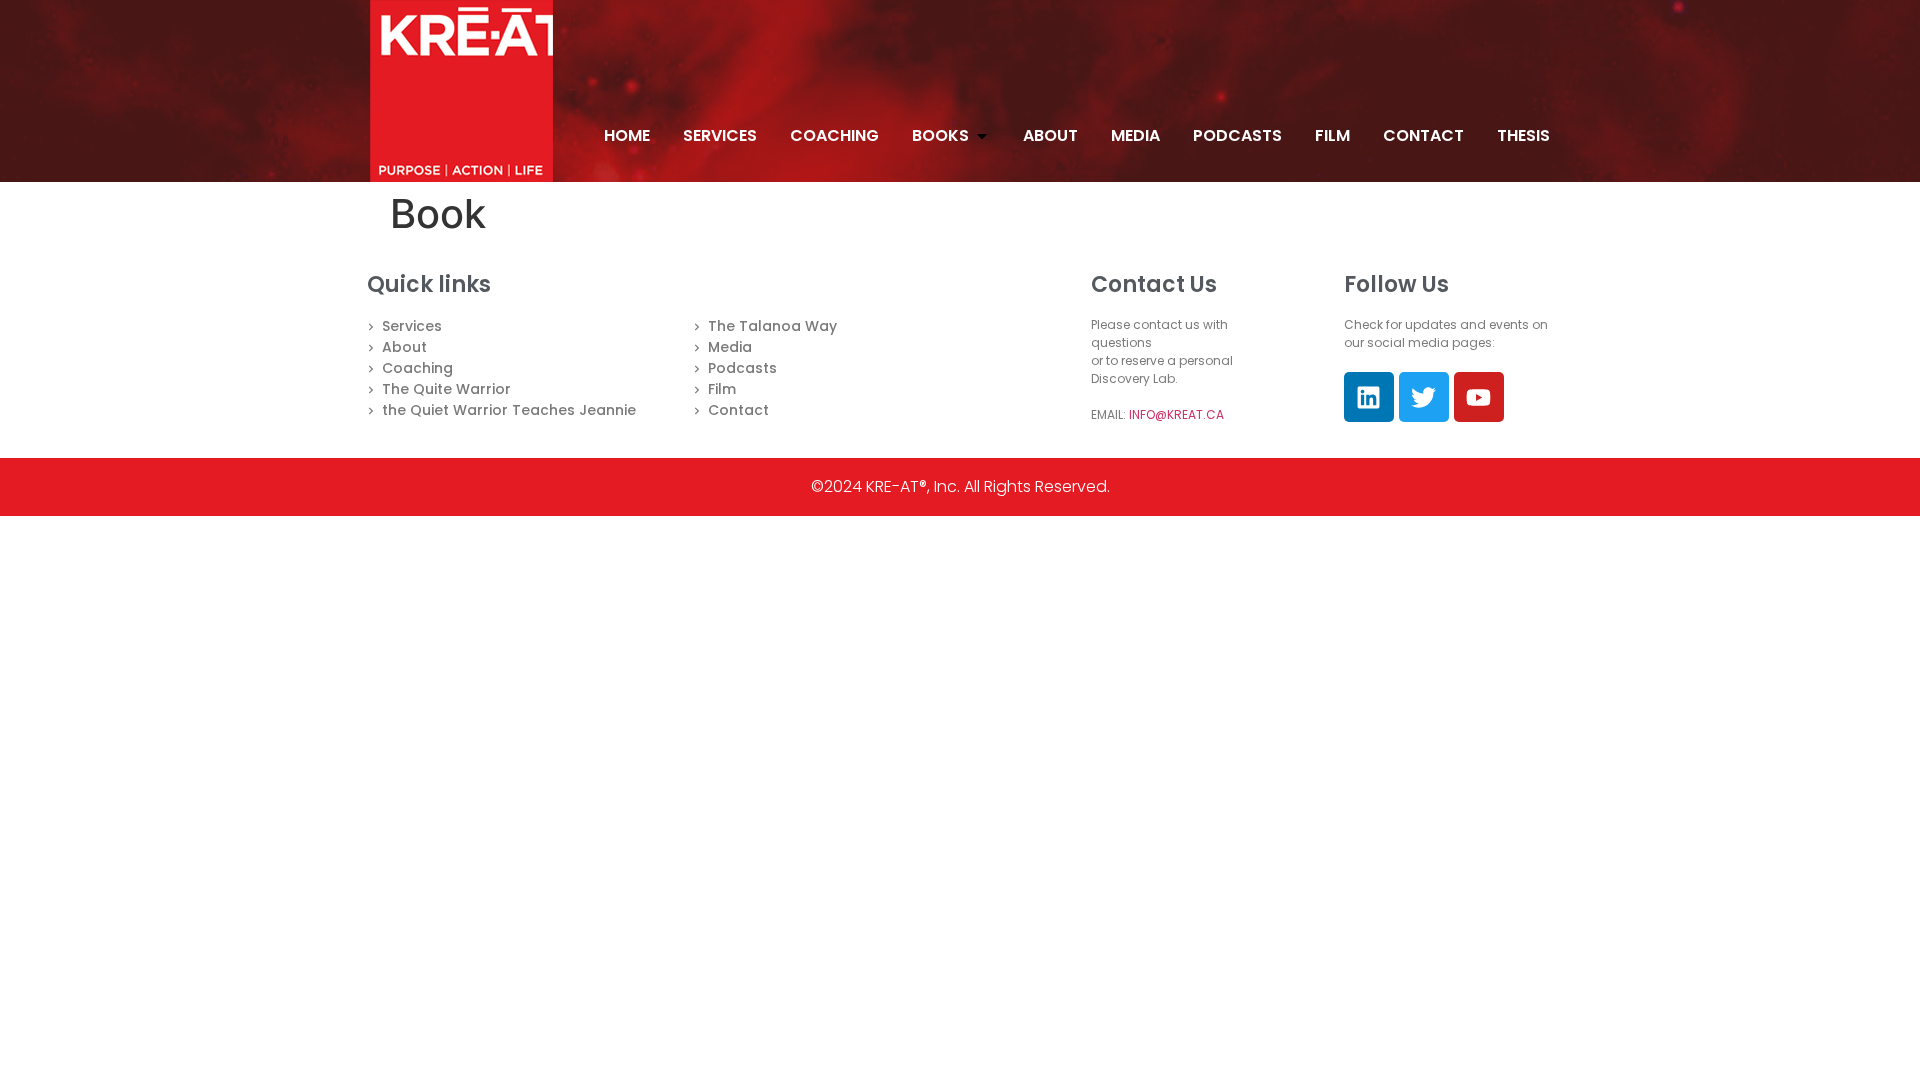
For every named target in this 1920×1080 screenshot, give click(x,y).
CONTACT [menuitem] (1423, 135)
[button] (982, 136)
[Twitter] (1424, 397)
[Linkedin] (1369, 397)
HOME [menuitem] (627, 135)
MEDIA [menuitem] (1135, 135)
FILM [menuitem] (1332, 135)
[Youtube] (1479, 397)
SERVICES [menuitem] (720, 135)
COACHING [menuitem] (834, 135)
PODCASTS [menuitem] (1237, 135)
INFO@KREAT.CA (1176, 414)
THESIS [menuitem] (1523, 135)
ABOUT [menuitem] (1050, 135)
